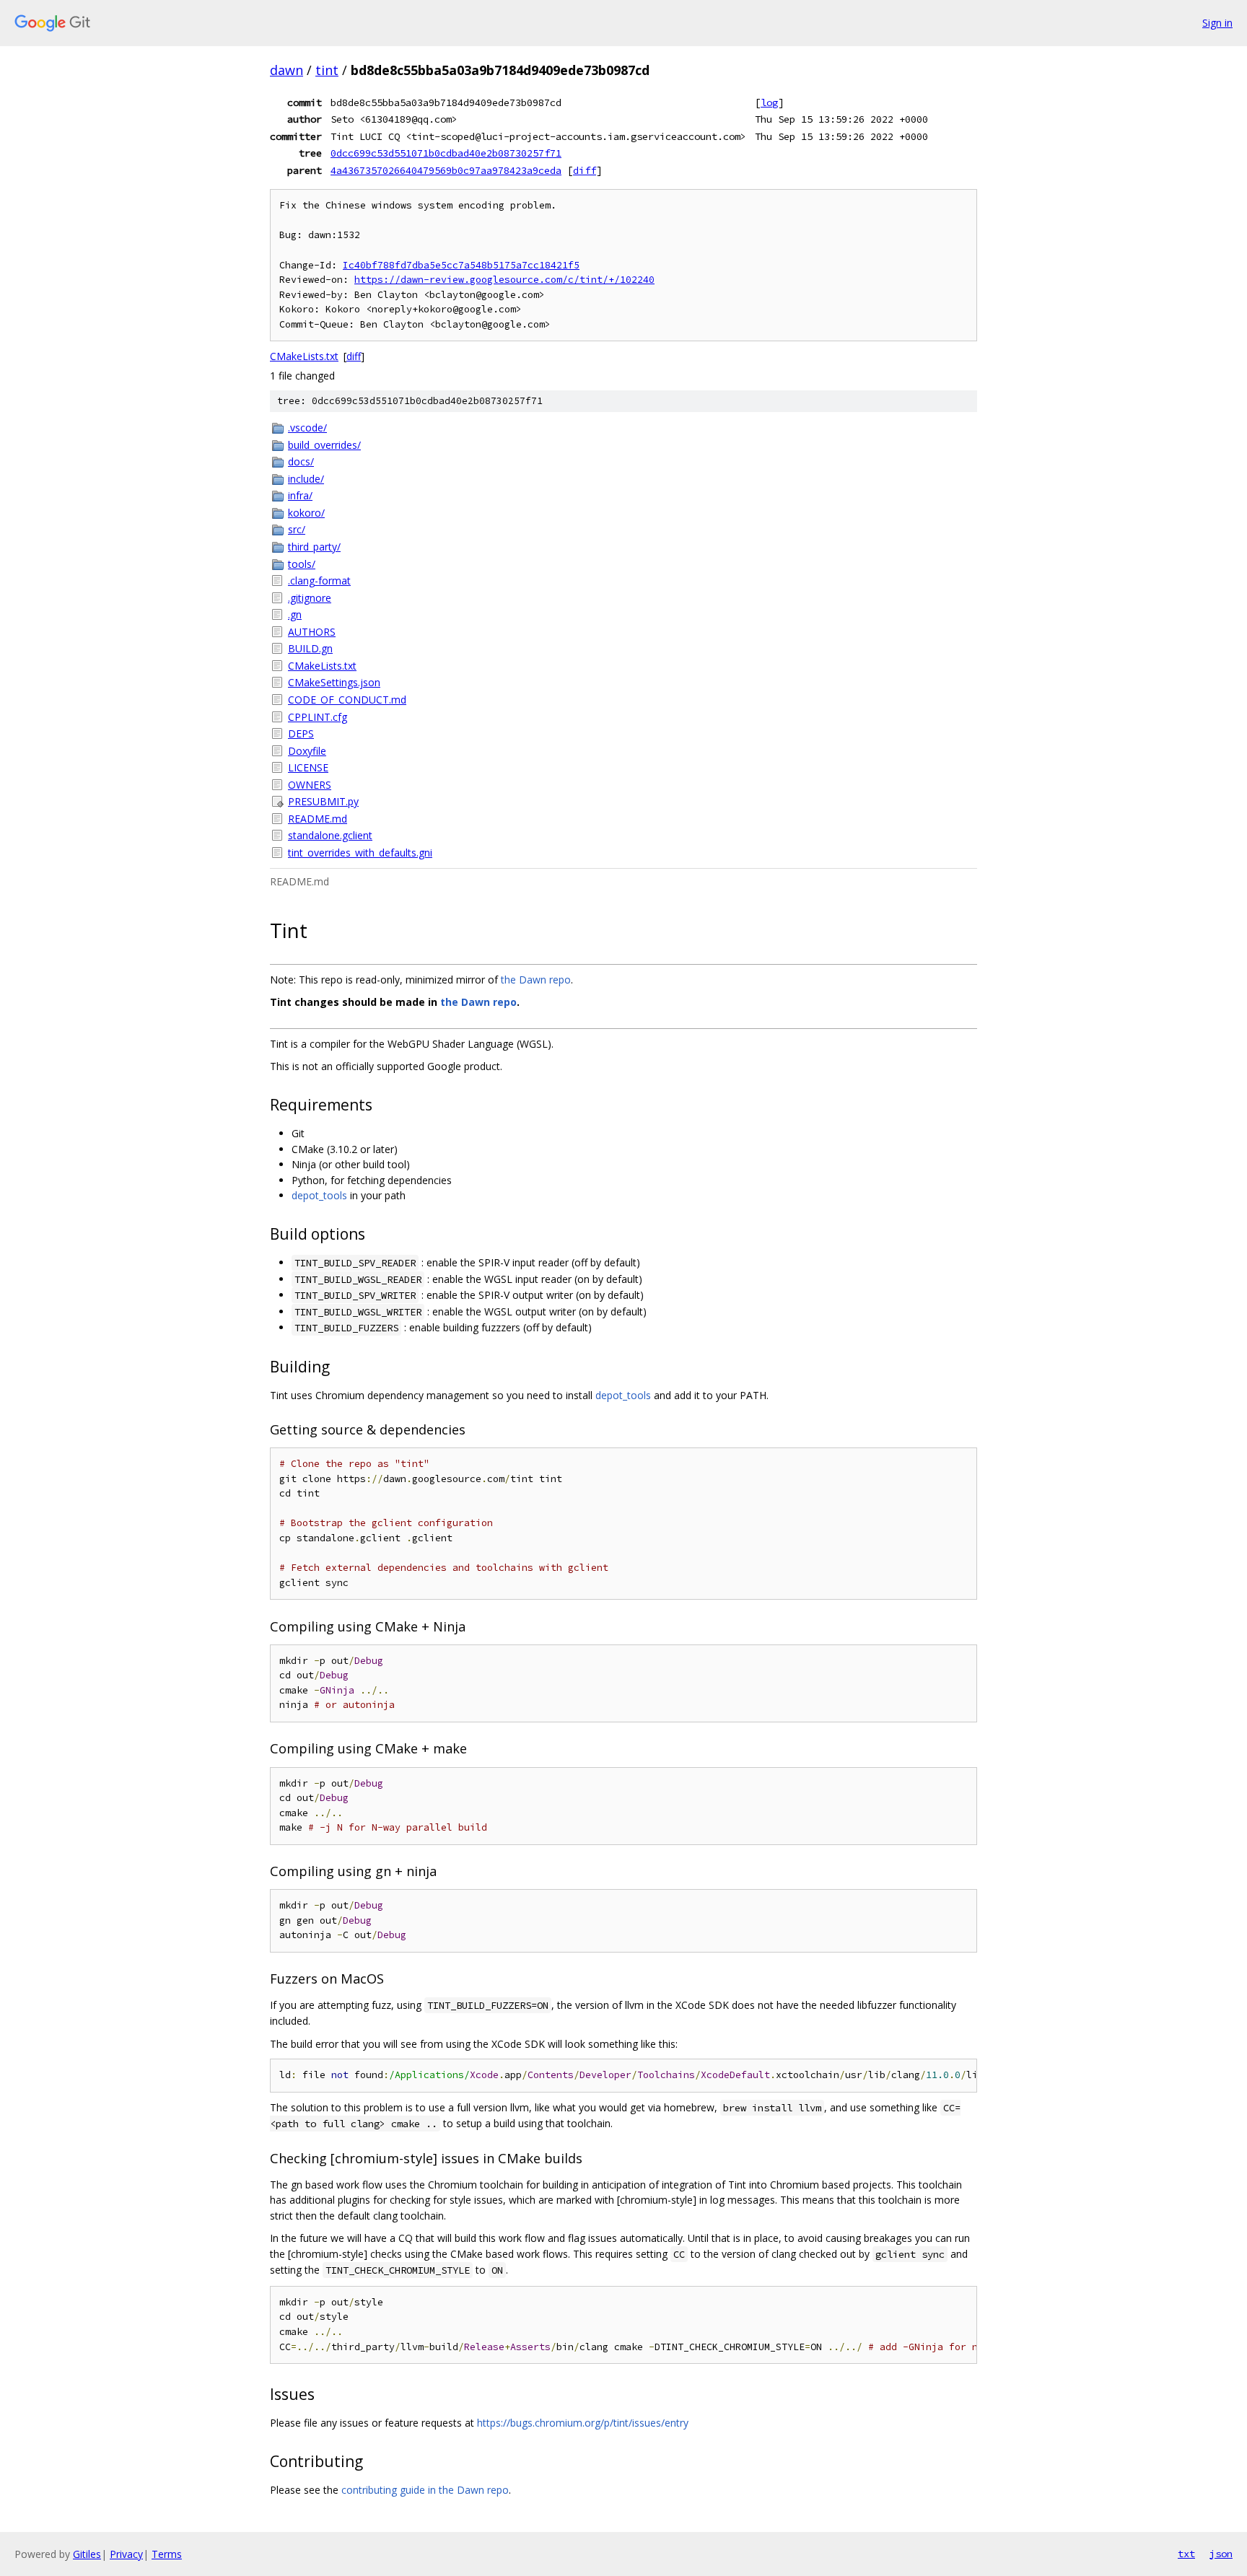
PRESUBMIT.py (323, 801)
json (1221, 2554)
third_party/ (314, 547)
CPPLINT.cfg (318, 717)
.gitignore (310, 598)
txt (1186, 2554)
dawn (286, 70)
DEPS (301, 733)
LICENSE (308, 767)
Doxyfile (307, 751)
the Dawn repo (536, 980)
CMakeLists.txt (304, 356)
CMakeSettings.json (334, 682)
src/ (297, 529)
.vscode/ (307, 428)
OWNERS (310, 785)
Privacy (126, 2554)
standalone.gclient (330, 835)
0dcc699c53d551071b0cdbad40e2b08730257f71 (446, 153)
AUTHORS (312, 632)
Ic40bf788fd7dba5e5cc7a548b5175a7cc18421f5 (461, 265)
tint (327, 70)
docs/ (301, 461)
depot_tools (319, 1195)
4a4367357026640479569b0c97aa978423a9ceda (446, 170)
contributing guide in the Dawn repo (425, 2490)
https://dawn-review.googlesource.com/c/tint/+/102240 (504, 280)
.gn (295, 614)
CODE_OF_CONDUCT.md (347, 700)
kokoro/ (306, 513)
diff (585, 170)
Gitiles (87, 2554)
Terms (167, 2554)
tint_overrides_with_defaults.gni (360, 853)
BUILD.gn (310, 648)
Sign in (1217, 23)
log (769, 102)
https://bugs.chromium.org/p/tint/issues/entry (583, 2423)
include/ (306, 479)
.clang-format (319, 581)
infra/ (300, 495)
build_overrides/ (324, 445)
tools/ (302, 564)
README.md (318, 819)
